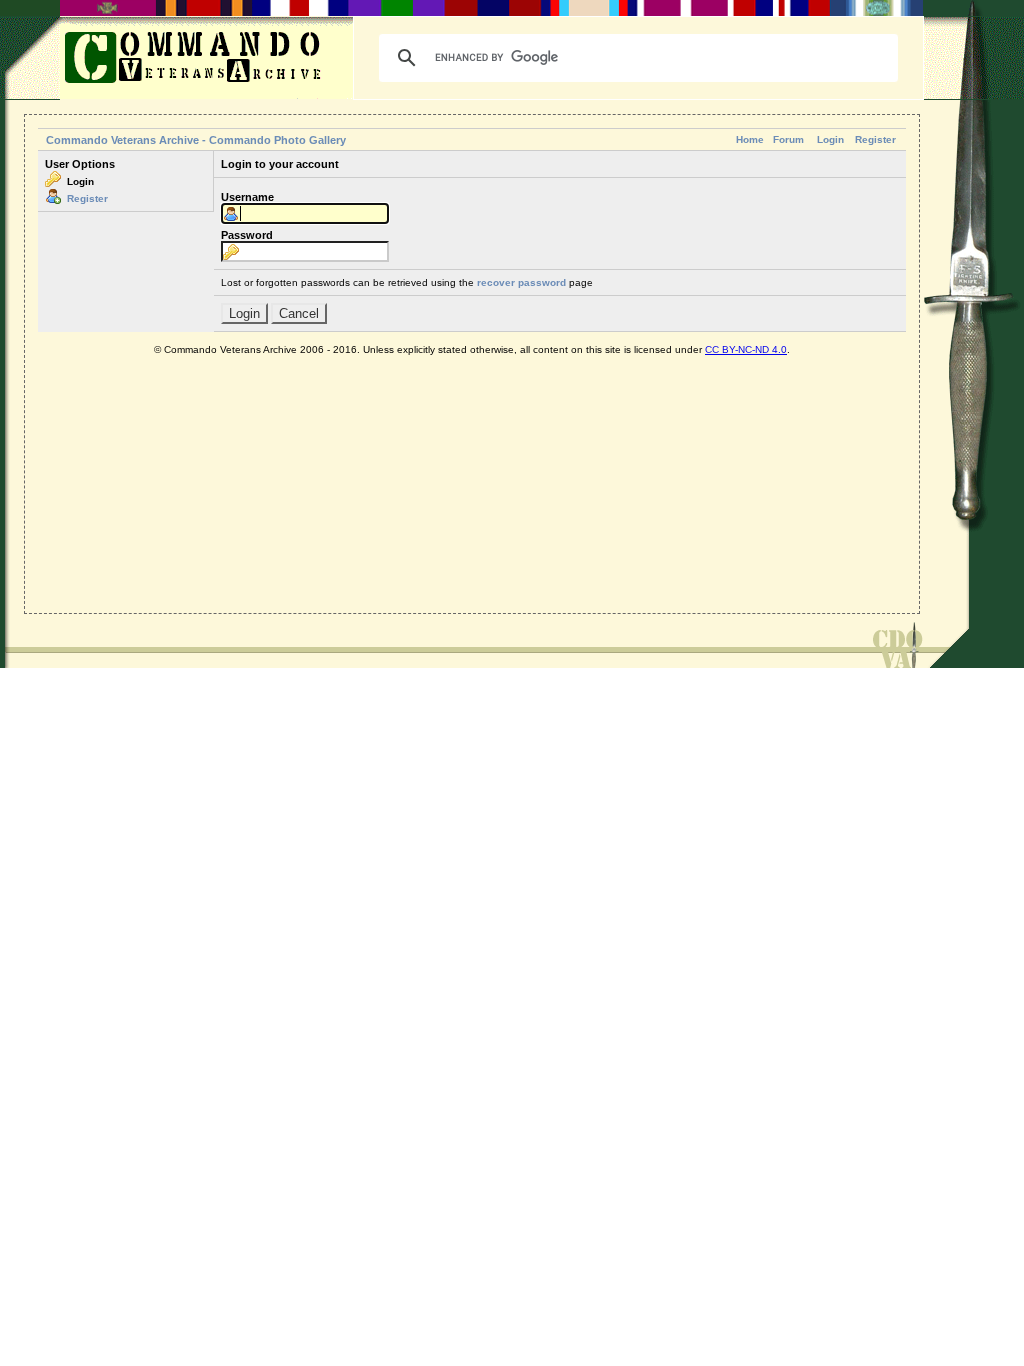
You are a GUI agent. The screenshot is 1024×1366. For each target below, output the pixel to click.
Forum (788, 139)
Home (750, 139)
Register (875, 139)
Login (830, 139)
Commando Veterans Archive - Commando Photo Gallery (196, 140)
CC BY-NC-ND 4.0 (746, 349)
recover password (521, 282)
